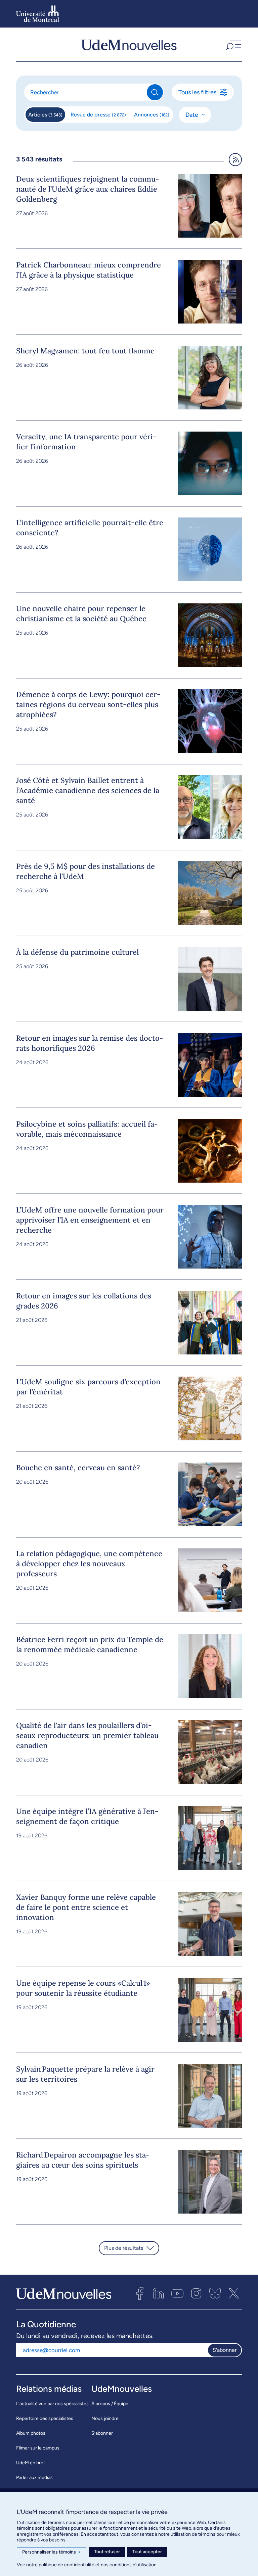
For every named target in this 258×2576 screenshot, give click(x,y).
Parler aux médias (34, 2478)
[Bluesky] (215, 2293)
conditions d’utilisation (133, 2565)
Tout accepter (147, 2552)
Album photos (31, 2433)
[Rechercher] (155, 92)
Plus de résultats (124, 2248)
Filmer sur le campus (38, 2448)
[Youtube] (177, 2293)
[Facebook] (140, 2293)
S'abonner (225, 2350)
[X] (234, 2293)
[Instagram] (196, 2293)
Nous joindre (105, 2418)
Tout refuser (107, 2552)
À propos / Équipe (110, 2404)
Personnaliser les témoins (52, 2552)
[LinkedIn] (159, 2293)
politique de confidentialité (67, 2565)
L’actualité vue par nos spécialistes (52, 2404)
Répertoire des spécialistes (45, 2418)
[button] (233, 45)
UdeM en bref (31, 2463)
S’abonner (102, 2433)
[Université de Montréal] (38, 14)
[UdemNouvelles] (129, 45)
